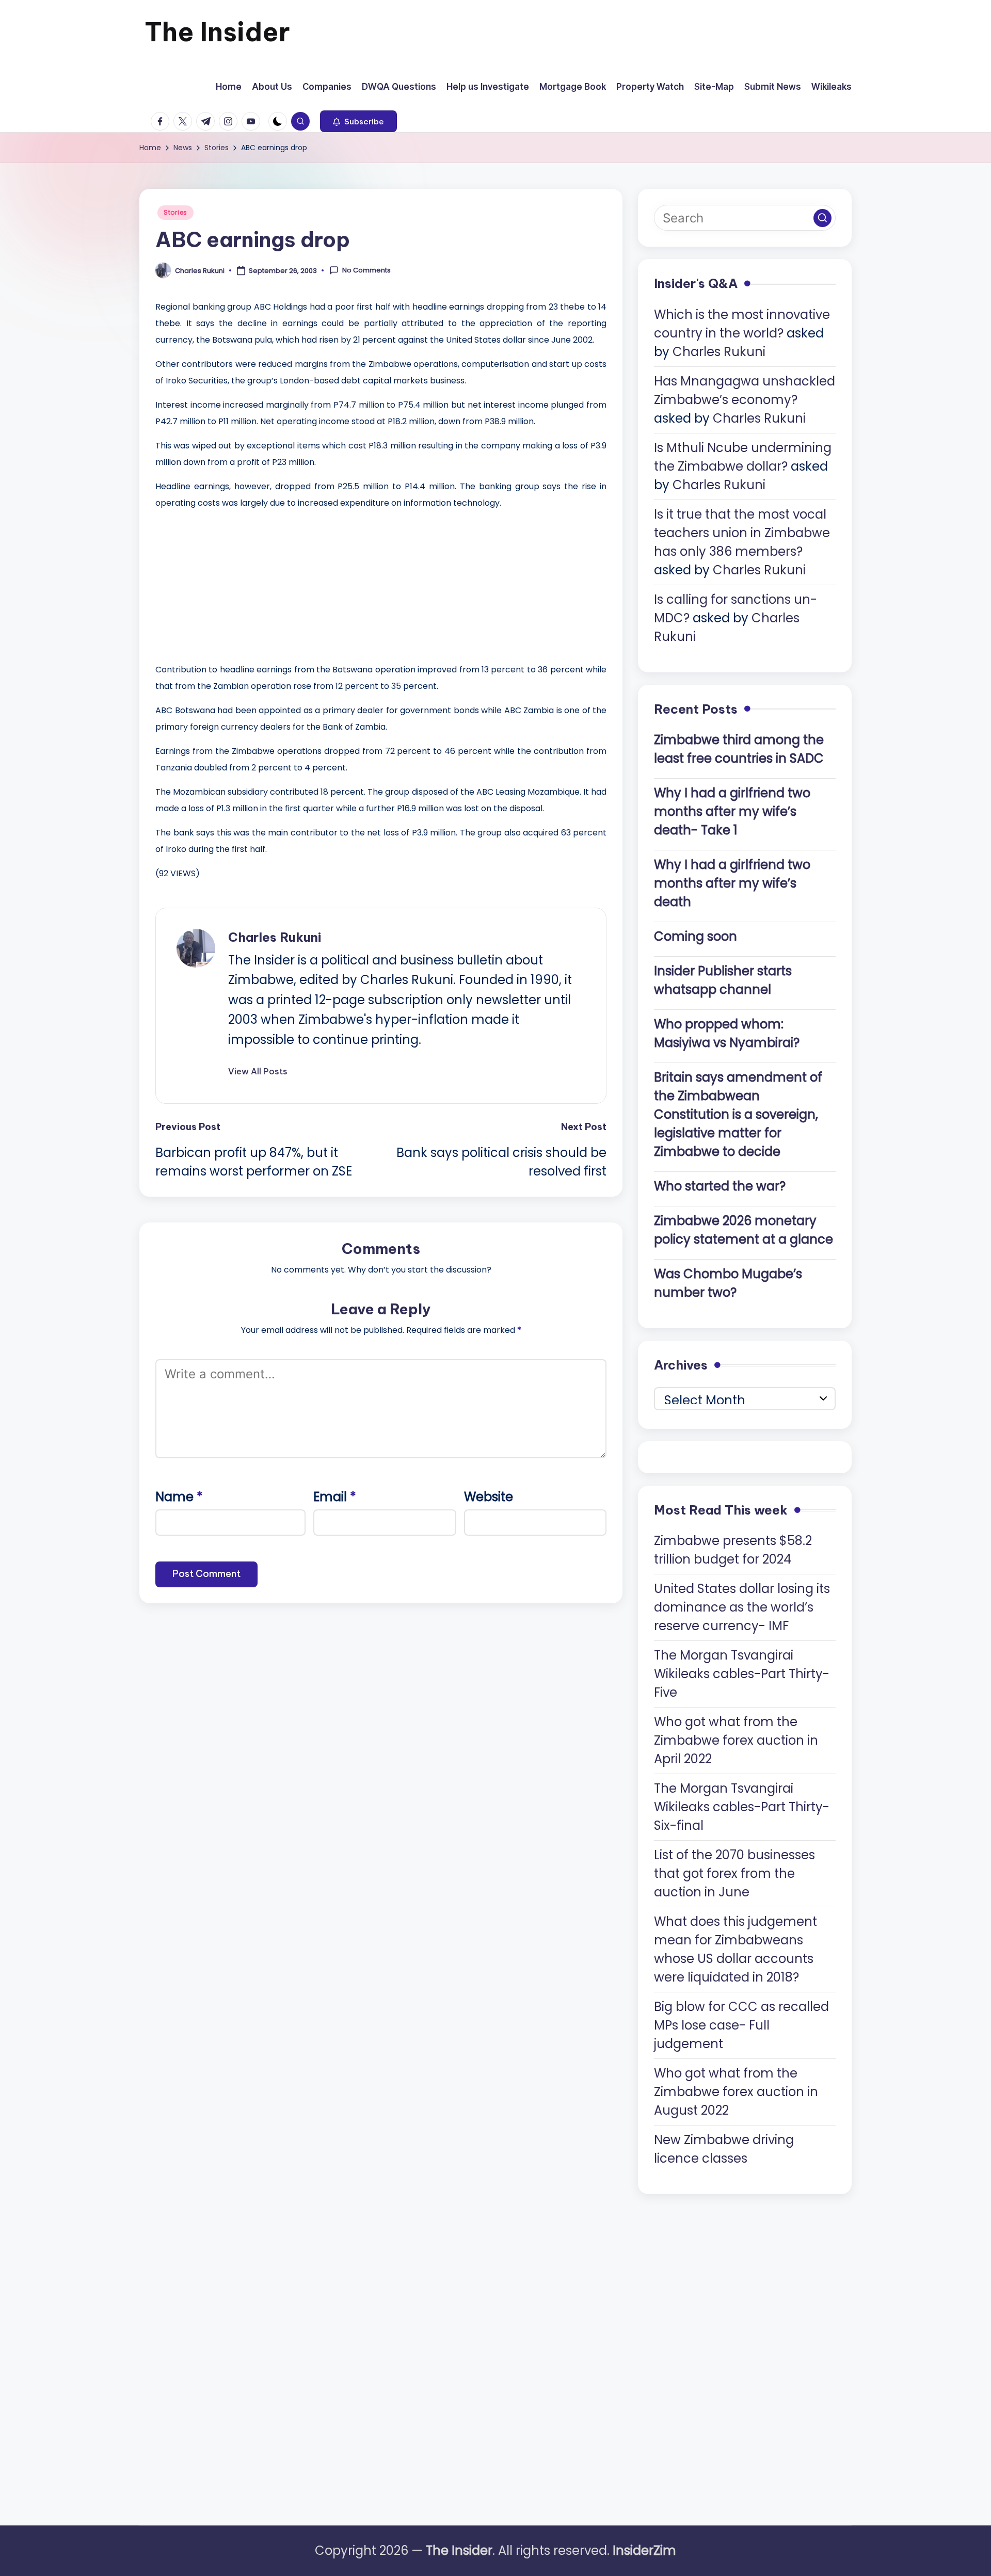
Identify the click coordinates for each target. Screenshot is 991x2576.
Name (179, 1497)
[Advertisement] (233, 584)
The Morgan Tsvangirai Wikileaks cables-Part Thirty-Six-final (742, 1807)
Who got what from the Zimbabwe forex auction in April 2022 (736, 1740)
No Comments (366, 270)
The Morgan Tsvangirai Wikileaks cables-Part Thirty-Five (742, 1674)
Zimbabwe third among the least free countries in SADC (739, 749)
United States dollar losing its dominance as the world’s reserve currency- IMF (742, 1607)
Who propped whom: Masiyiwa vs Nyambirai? (727, 1033)
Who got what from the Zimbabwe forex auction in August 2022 (736, 2092)
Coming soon (696, 936)
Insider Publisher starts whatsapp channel (723, 980)
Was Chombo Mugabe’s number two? (728, 1283)
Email (335, 1497)
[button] (358, 121)
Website (489, 1497)
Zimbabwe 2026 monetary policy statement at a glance (744, 1230)
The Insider (217, 32)
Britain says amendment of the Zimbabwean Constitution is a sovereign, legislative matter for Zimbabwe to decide (738, 1114)
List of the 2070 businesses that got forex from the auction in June (734, 1873)
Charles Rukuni (275, 937)
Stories (175, 212)
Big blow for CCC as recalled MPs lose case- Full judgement (741, 2025)
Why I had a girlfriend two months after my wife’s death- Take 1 (732, 811)
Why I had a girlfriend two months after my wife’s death (732, 883)
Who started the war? (720, 1186)
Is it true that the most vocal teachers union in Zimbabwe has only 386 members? (742, 533)
